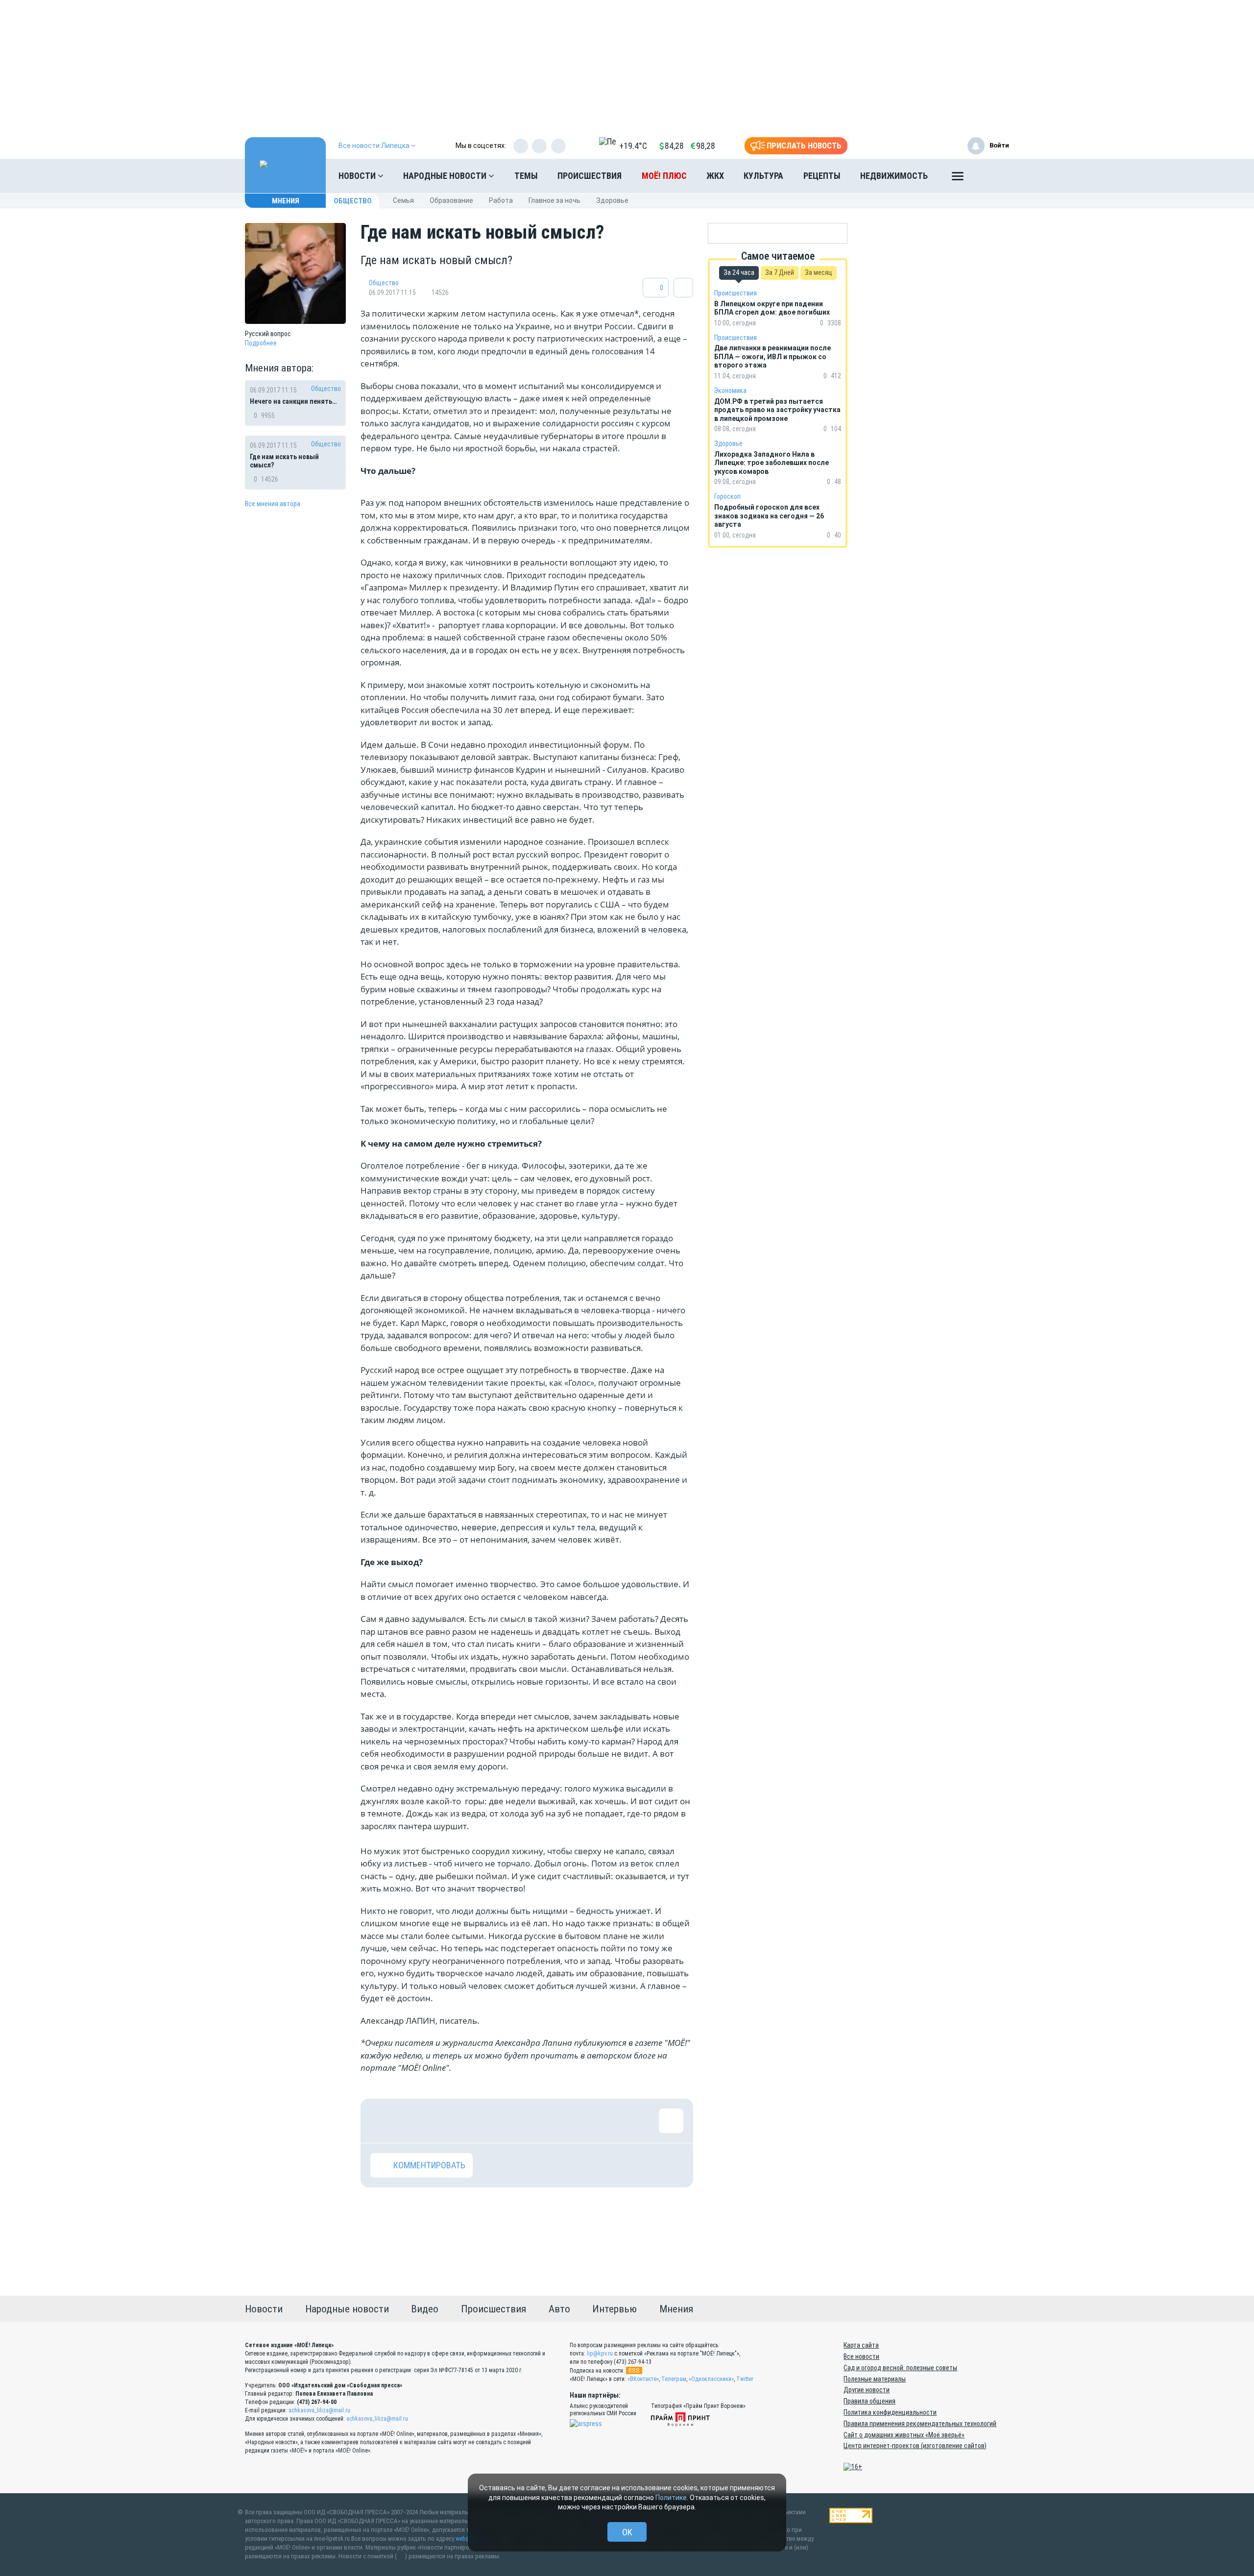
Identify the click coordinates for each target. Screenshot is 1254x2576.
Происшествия (590, 176)
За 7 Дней (780, 272)
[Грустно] (510, 2121)
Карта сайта (861, 2345)
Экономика (730, 391)
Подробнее (261, 343)
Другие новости (867, 2390)
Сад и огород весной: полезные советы (900, 2368)
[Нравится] (383, 2121)
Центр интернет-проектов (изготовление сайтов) (915, 2446)
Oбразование (451, 200)
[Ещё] (958, 178)
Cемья (403, 200)
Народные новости (446, 176)
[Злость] (542, 2121)
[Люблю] (446, 2121)
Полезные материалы (875, 2379)
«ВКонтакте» (643, 2379)
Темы (526, 176)
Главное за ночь (555, 200)
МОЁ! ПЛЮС (664, 176)
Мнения (286, 201)
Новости (358, 176)
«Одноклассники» (711, 2379)
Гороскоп (727, 496)
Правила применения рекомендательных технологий (920, 2424)
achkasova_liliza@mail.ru (319, 2410)
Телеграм (674, 2379)
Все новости (861, 2356)
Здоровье (612, 200)
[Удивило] (478, 2121)
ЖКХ (715, 176)
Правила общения (869, 2401)
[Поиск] (992, 176)
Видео (425, 2309)
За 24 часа (739, 272)
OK (627, 2532)
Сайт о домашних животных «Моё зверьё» (904, 2435)
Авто (559, 2309)
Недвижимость (894, 176)
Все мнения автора (273, 504)
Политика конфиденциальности (890, 2412)
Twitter (745, 2379)
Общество (353, 201)
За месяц (819, 272)
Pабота (501, 200)
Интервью (615, 2309)
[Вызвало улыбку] (414, 2121)
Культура (763, 176)
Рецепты (822, 176)
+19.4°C (633, 146)
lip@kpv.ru (600, 2354)
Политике (671, 2498)
